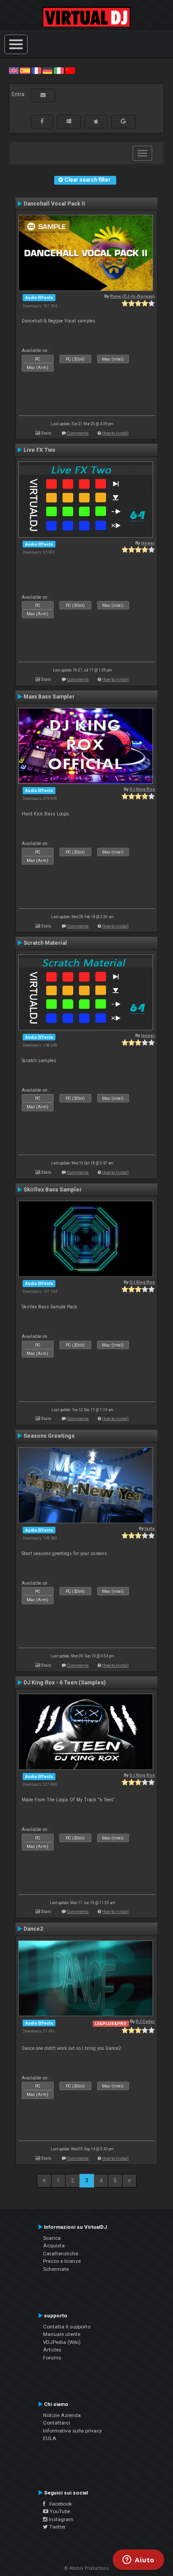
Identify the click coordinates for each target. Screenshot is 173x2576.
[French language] (36, 70)
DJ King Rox (142, 789)
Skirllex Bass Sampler (53, 1190)
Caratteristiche (61, 2254)
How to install (115, 433)
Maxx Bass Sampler (49, 697)
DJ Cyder (145, 2021)
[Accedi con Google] (123, 121)
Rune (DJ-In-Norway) (132, 296)
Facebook (59, 2504)
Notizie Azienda (62, 2415)
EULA (50, 2438)
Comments (78, 433)
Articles (52, 2350)
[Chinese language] (70, 70)
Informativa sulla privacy (73, 2431)
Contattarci (57, 2423)
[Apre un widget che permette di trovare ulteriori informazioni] (138, 2560)
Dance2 (33, 1929)
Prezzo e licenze (62, 2261)
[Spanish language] (25, 70)
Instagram (61, 2519)
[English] (14, 70)
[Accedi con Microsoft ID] (69, 121)
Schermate (56, 2269)
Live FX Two (39, 450)
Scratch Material (45, 943)
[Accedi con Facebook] (42, 121)
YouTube (59, 2511)
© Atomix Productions (87, 2568)
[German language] (47, 70)
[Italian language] (59, 70)
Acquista (54, 2246)
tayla (150, 1528)
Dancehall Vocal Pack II (54, 204)
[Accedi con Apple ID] (96, 121)
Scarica (52, 2238)
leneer (148, 543)
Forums (52, 2358)
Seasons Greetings (49, 1436)
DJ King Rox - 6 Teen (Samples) (65, 1683)
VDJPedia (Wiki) (62, 2342)
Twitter (57, 2527)
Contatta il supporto (67, 2327)
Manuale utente (62, 2334)
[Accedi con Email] (43, 95)
